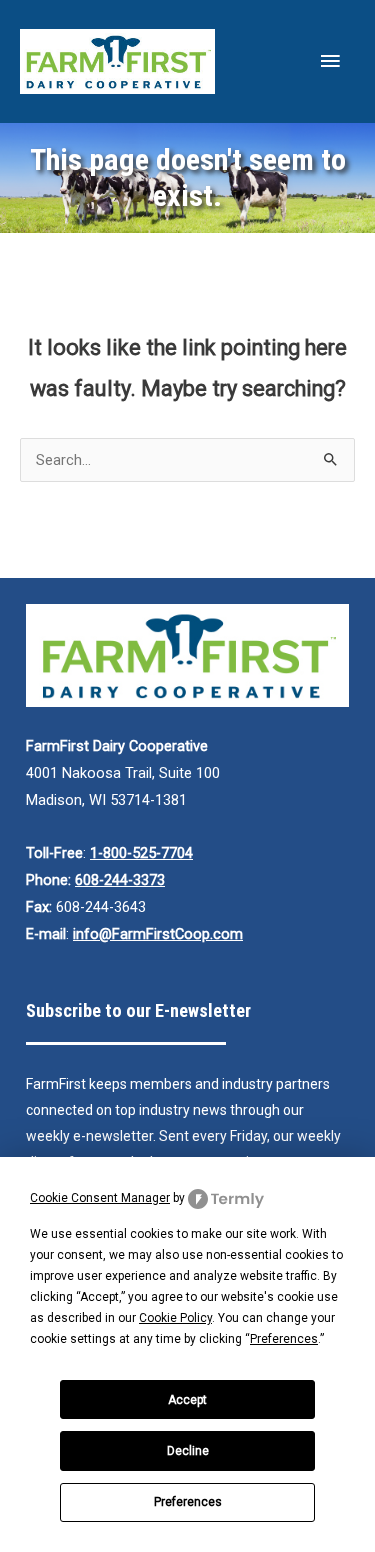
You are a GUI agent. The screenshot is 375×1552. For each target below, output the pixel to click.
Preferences (188, 1502)
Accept (187, 1400)
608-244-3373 (120, 880)
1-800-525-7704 (141, 853)
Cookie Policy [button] (175, 1318)
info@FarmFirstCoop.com (158, 934)
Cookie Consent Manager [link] (100, 1198)
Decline (188, 1451)
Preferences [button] (284, 1339)
